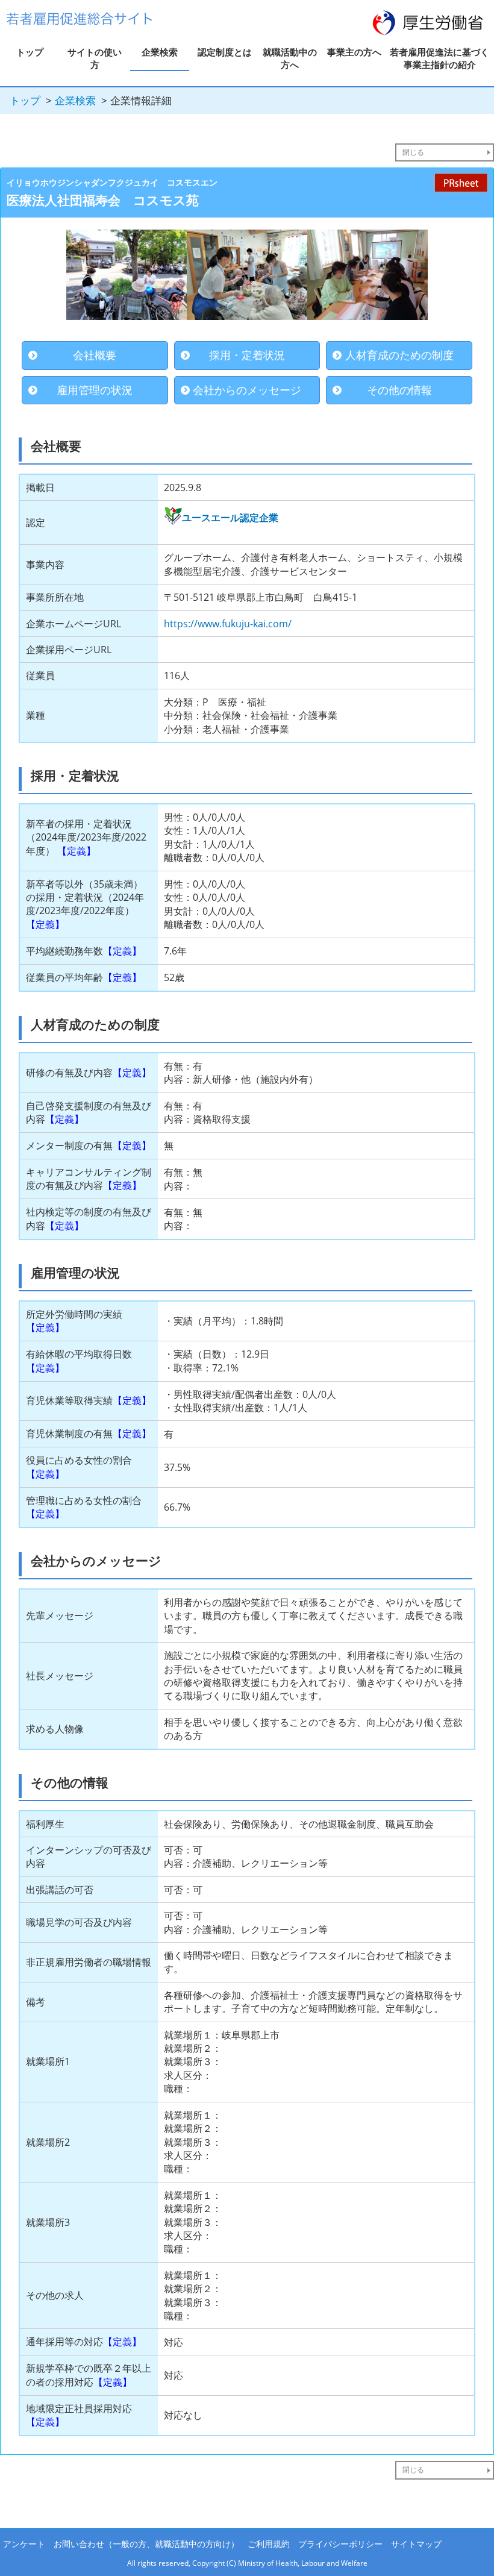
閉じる (413, 152)
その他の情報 (399, 390)
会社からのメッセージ (247, 390)
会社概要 (95, 355)
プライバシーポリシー (340, 2544)
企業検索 (160, 52)
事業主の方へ (354, 52)
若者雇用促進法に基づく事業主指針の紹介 (439, 58)
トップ (30, 52)
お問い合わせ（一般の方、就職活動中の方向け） (146, 2544)
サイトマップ (416, 2544)
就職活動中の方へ (290, 58)
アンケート (24, 2544)
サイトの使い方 (95, 58)
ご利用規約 (269, 2544)
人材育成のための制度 (399, 355)
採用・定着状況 (247, 355)
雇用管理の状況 (95, 390)
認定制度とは (225, 52)
